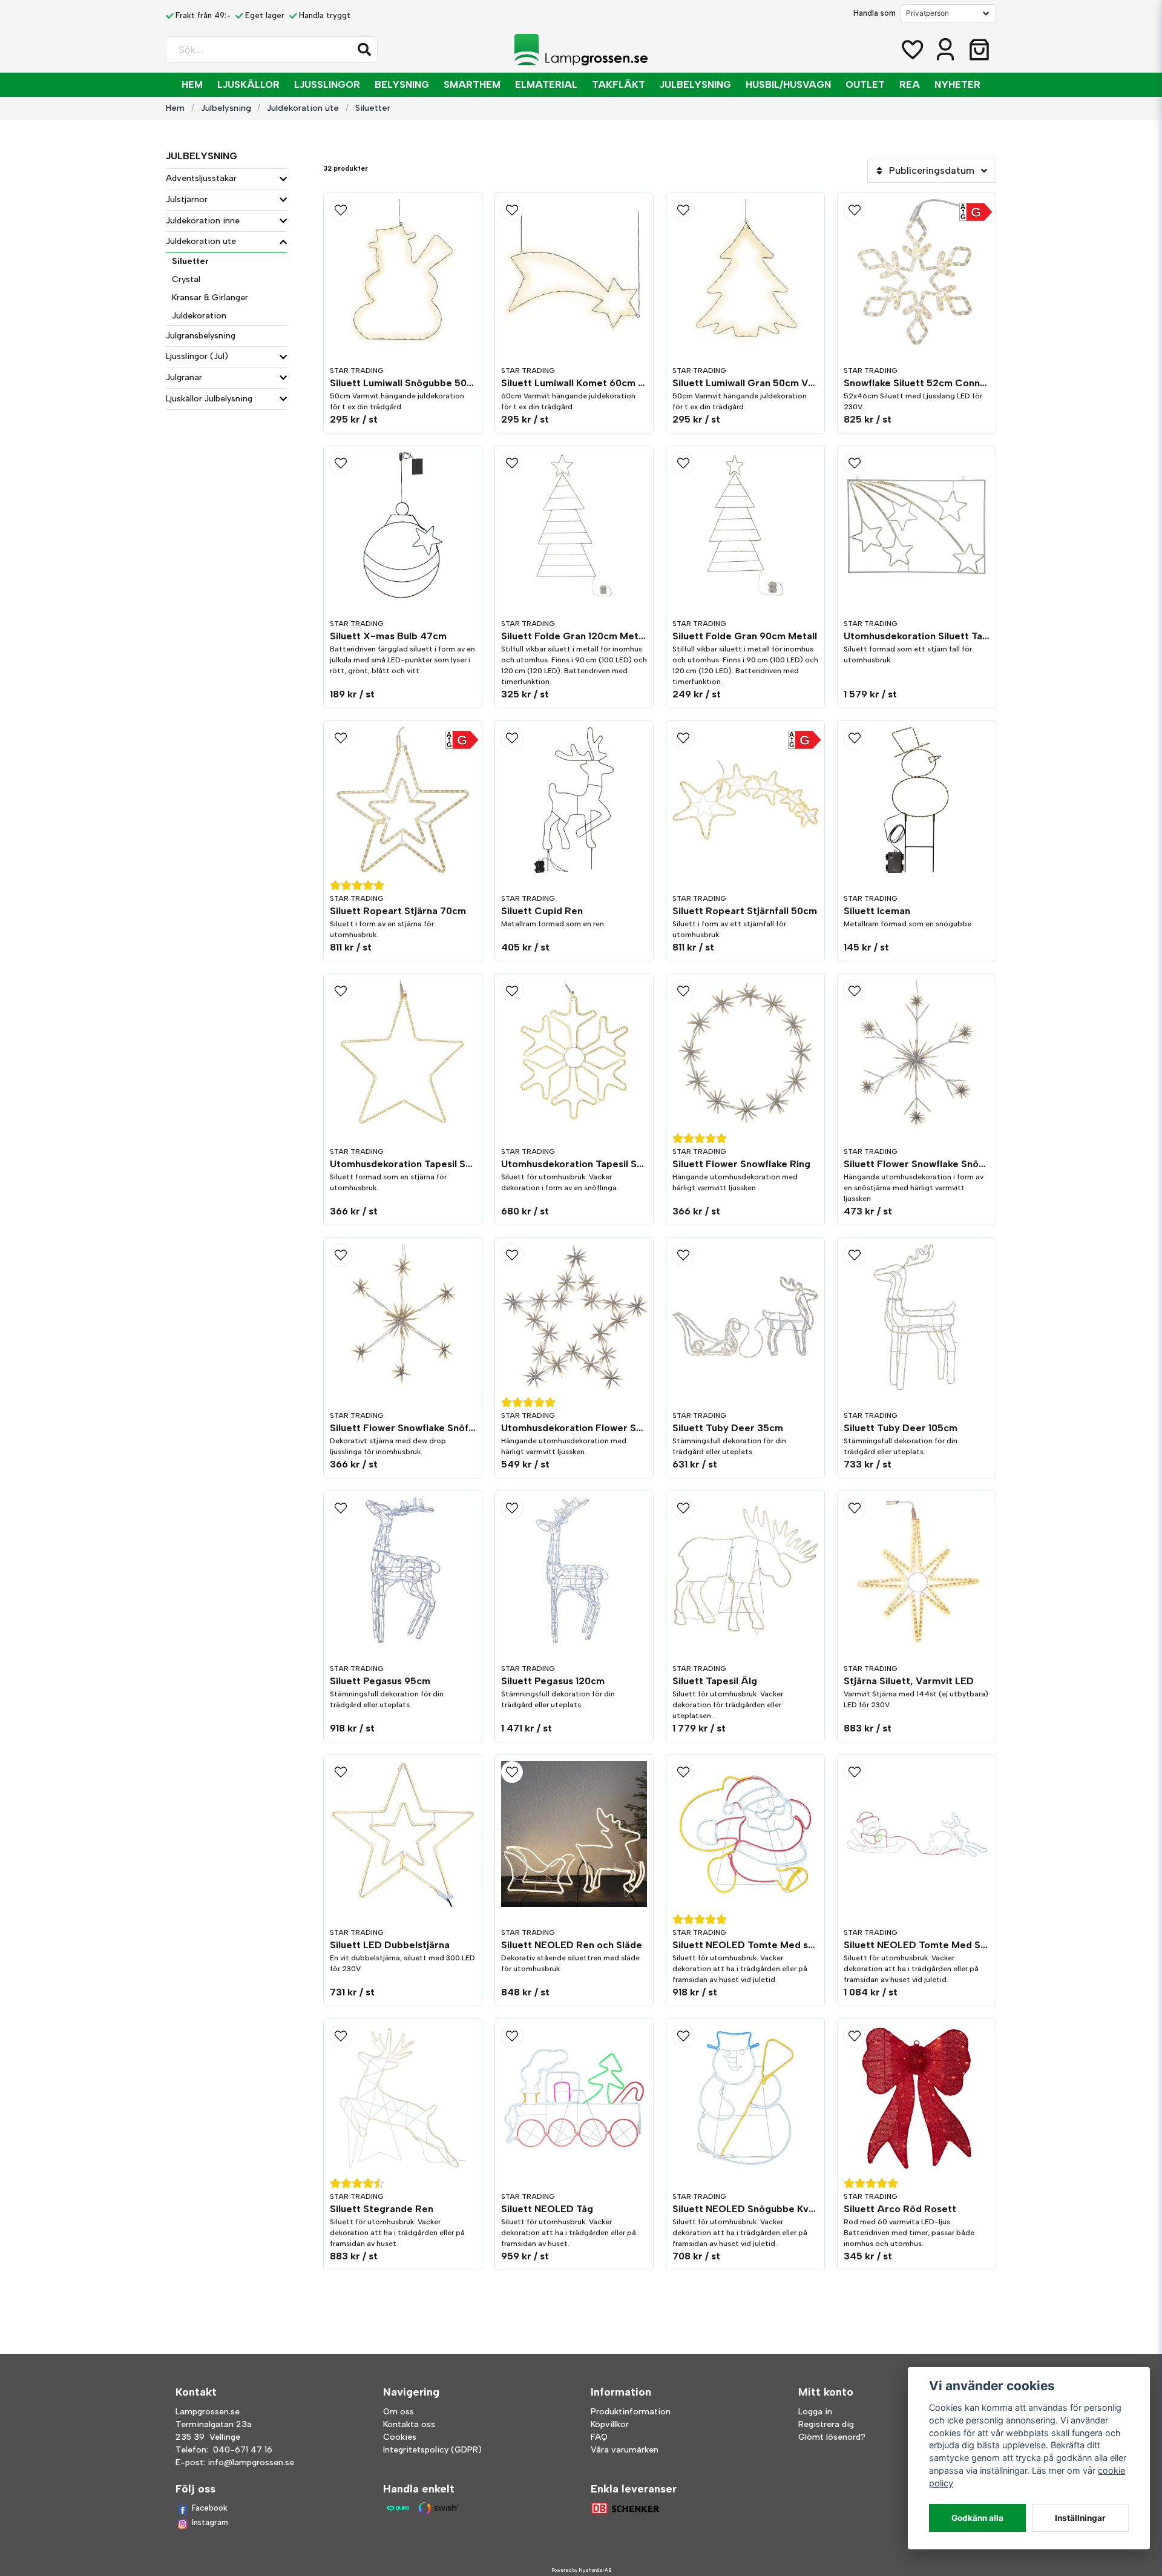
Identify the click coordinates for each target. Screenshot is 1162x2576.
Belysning (402, 84)
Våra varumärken (625, 2450)
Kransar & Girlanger (210, 298)
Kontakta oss (409, 2424)
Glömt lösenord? (832, 2437)
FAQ (599, 2437)
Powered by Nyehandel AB (581, 2570)
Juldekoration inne (203, 221)
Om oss (399, 2412)
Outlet (865, 84)
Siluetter (190, 261)
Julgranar (184, 377)
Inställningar (1080, 2518)
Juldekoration (199, 316)
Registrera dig (826, 2424)
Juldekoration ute (303, 108)
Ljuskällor (248, 84)
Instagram (210, 2522)
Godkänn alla (977, 2518)
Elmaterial (546, 84)
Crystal (186, 279)
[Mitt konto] (945, 50)
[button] (364, 50)
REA (910, 84)
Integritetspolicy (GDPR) (432, 2450)
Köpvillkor (610, 2424)
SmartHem (472, 84)
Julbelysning (695, 84)
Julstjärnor (187, 199)
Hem (192, 84)
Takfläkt (619, 84)
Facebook (210, 2508)
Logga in (815, 2412)
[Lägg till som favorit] (911, 50)
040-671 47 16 (243, 2450)
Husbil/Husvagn (788, 84)
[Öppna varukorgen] (979, 50)
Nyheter (957, 84)
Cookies (400, 2437)
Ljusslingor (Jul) (197, 356)
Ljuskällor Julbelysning (209, 399)
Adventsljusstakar (201, 178)
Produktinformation (631, 2412)
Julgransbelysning (201, 336)
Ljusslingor (327, 84)
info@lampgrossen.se (251, 2462)
